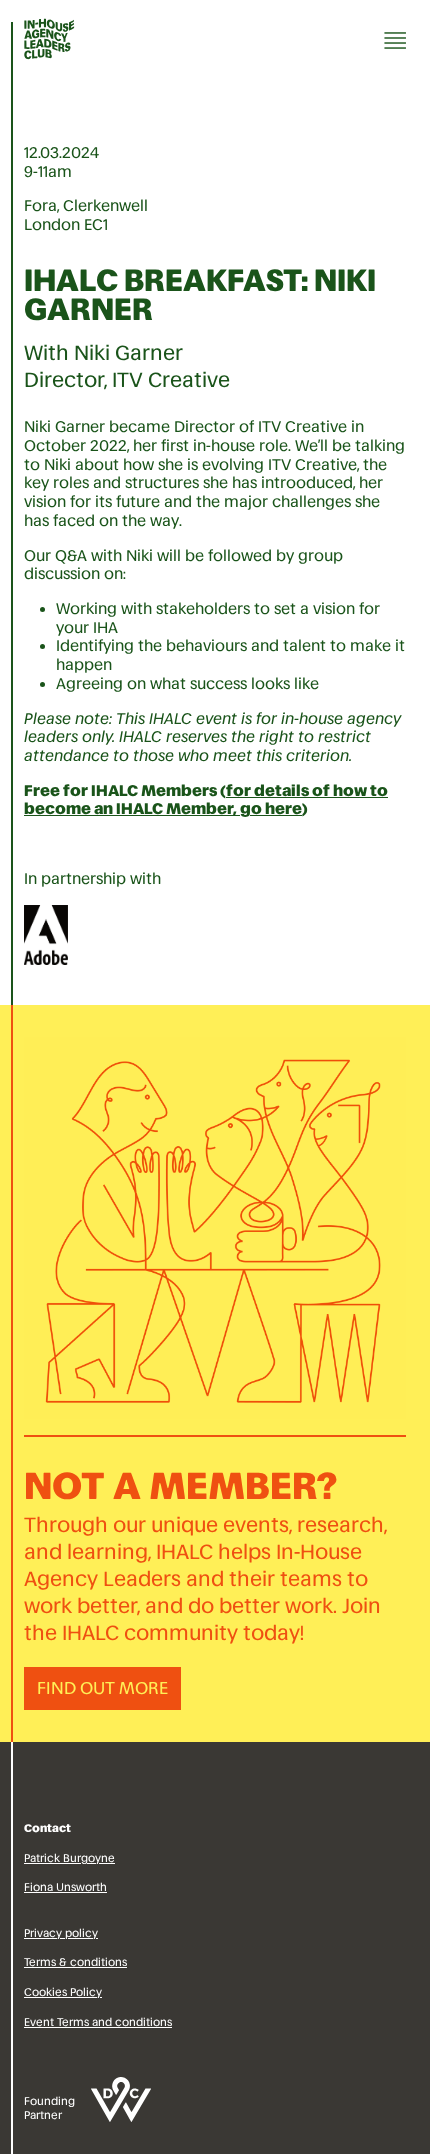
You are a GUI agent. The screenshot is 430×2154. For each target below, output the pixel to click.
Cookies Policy (63, 1992)
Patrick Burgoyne (69, 1858)
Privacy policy (61, 1933)
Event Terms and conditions (98, 2022)
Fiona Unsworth (65, 1887)
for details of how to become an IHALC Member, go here (206, 800)
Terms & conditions (75, 1962)
